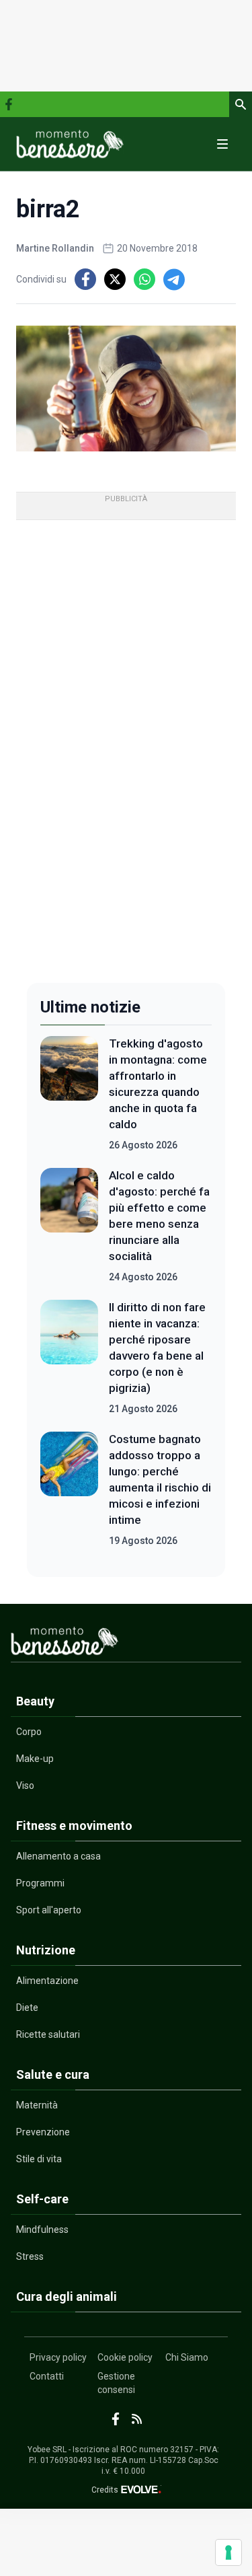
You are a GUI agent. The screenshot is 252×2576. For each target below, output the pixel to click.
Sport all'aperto (49, 1910)
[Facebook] (9, 104)
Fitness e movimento (74, 1826)
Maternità (37, 2105)
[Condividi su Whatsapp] (144, 279)
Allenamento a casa (58, 1856)
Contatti (47, 2376)
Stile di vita (39, 2159)
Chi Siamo (187, 2357)
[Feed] (137, 2419)
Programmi (40, 1883)
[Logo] (70, 144)
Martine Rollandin (55, 248)
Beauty (35, 1701)
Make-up (35, 1759)
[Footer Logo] (126, 1644)
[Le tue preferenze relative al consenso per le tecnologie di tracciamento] (228, 2552)
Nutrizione (46, 1950)
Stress (30, 2256)
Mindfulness (42, 2230)
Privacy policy (58, 2357)
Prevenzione (43, 2132)
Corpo (29, 1732)
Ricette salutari (48, 2034)
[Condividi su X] (115, 279)
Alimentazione (47, 1981)
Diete (27, 2008)
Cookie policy (125, 2357)
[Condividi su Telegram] (174, 279)
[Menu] (222, 144)
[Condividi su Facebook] (85, 279)
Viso (25, 1786)
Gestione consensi (116, 2383)
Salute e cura (53, 2074)
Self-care (42, 2199)
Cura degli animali (67, 2296)
